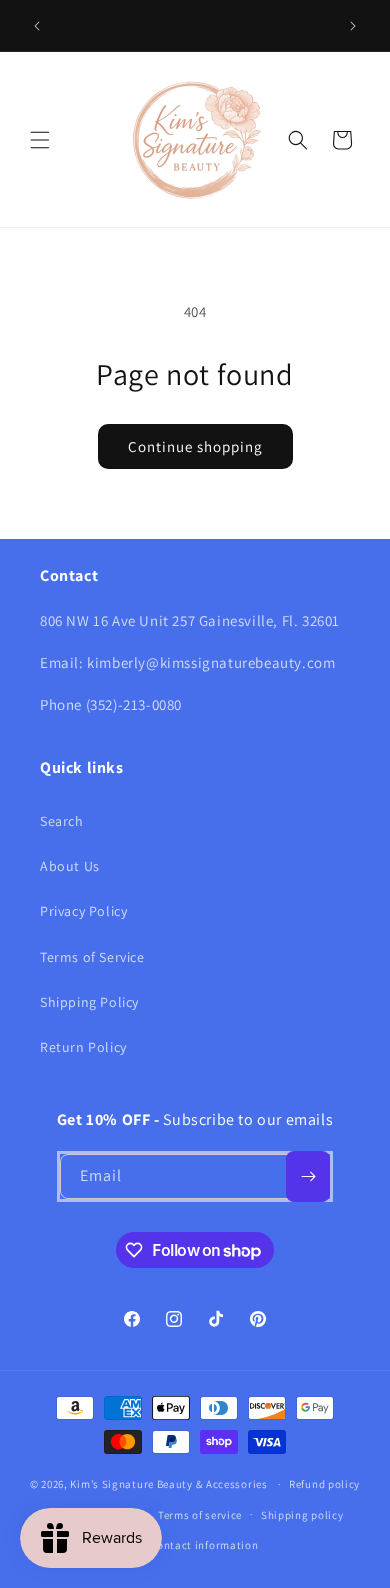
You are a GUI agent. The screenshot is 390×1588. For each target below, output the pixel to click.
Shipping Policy (89, 1002)
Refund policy (324, 1484)
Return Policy (83, 1047)
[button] (40, 140)
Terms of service (200, 1515)
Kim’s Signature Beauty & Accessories (170, 1484)
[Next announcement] (353, 26)
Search (62, 821)
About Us (70, 866)
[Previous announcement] (37, 26)
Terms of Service (92, 957)
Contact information (204, 1545)
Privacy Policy (83, 911)
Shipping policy (302, 1515)
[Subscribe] (308, 1176)
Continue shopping (195, 446)
